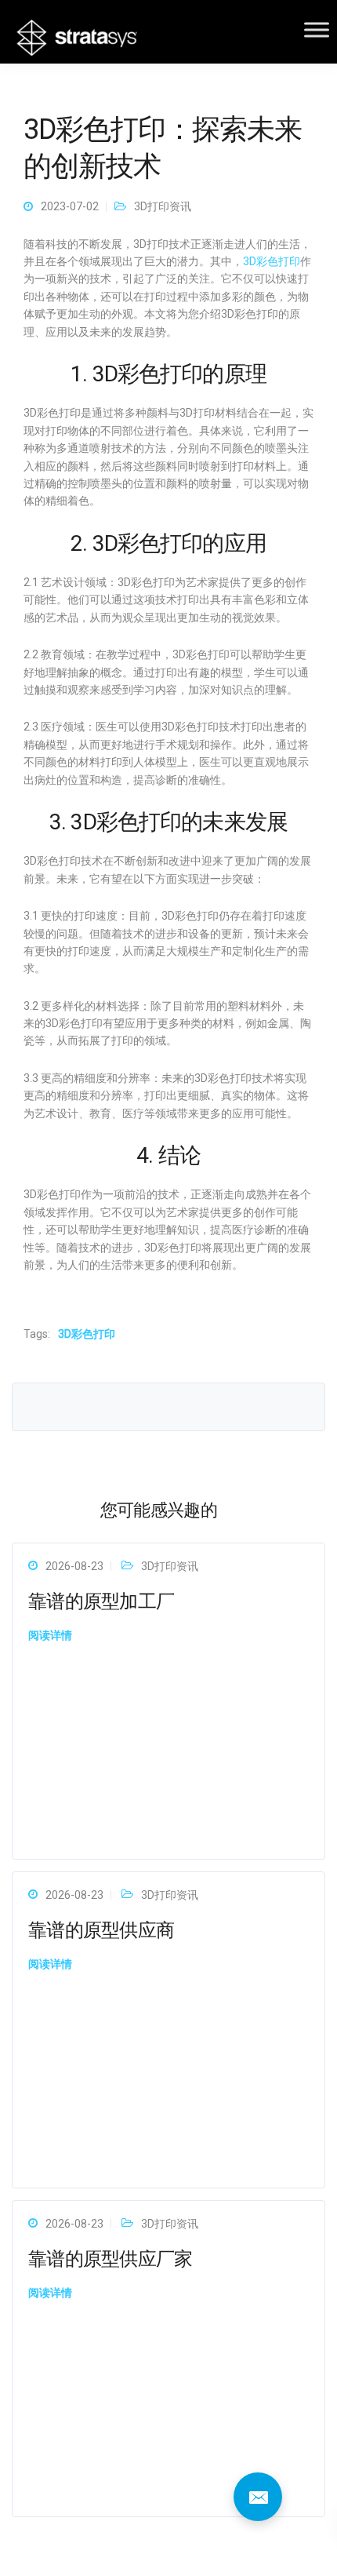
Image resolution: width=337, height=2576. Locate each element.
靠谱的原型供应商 (101, 1930)
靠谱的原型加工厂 (101, 1601)
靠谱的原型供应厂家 (111, 2259)
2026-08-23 (74, 1566)
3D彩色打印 (272, 261)
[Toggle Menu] (317, 29)
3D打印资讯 (163, 206)
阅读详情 (50, 1635)
